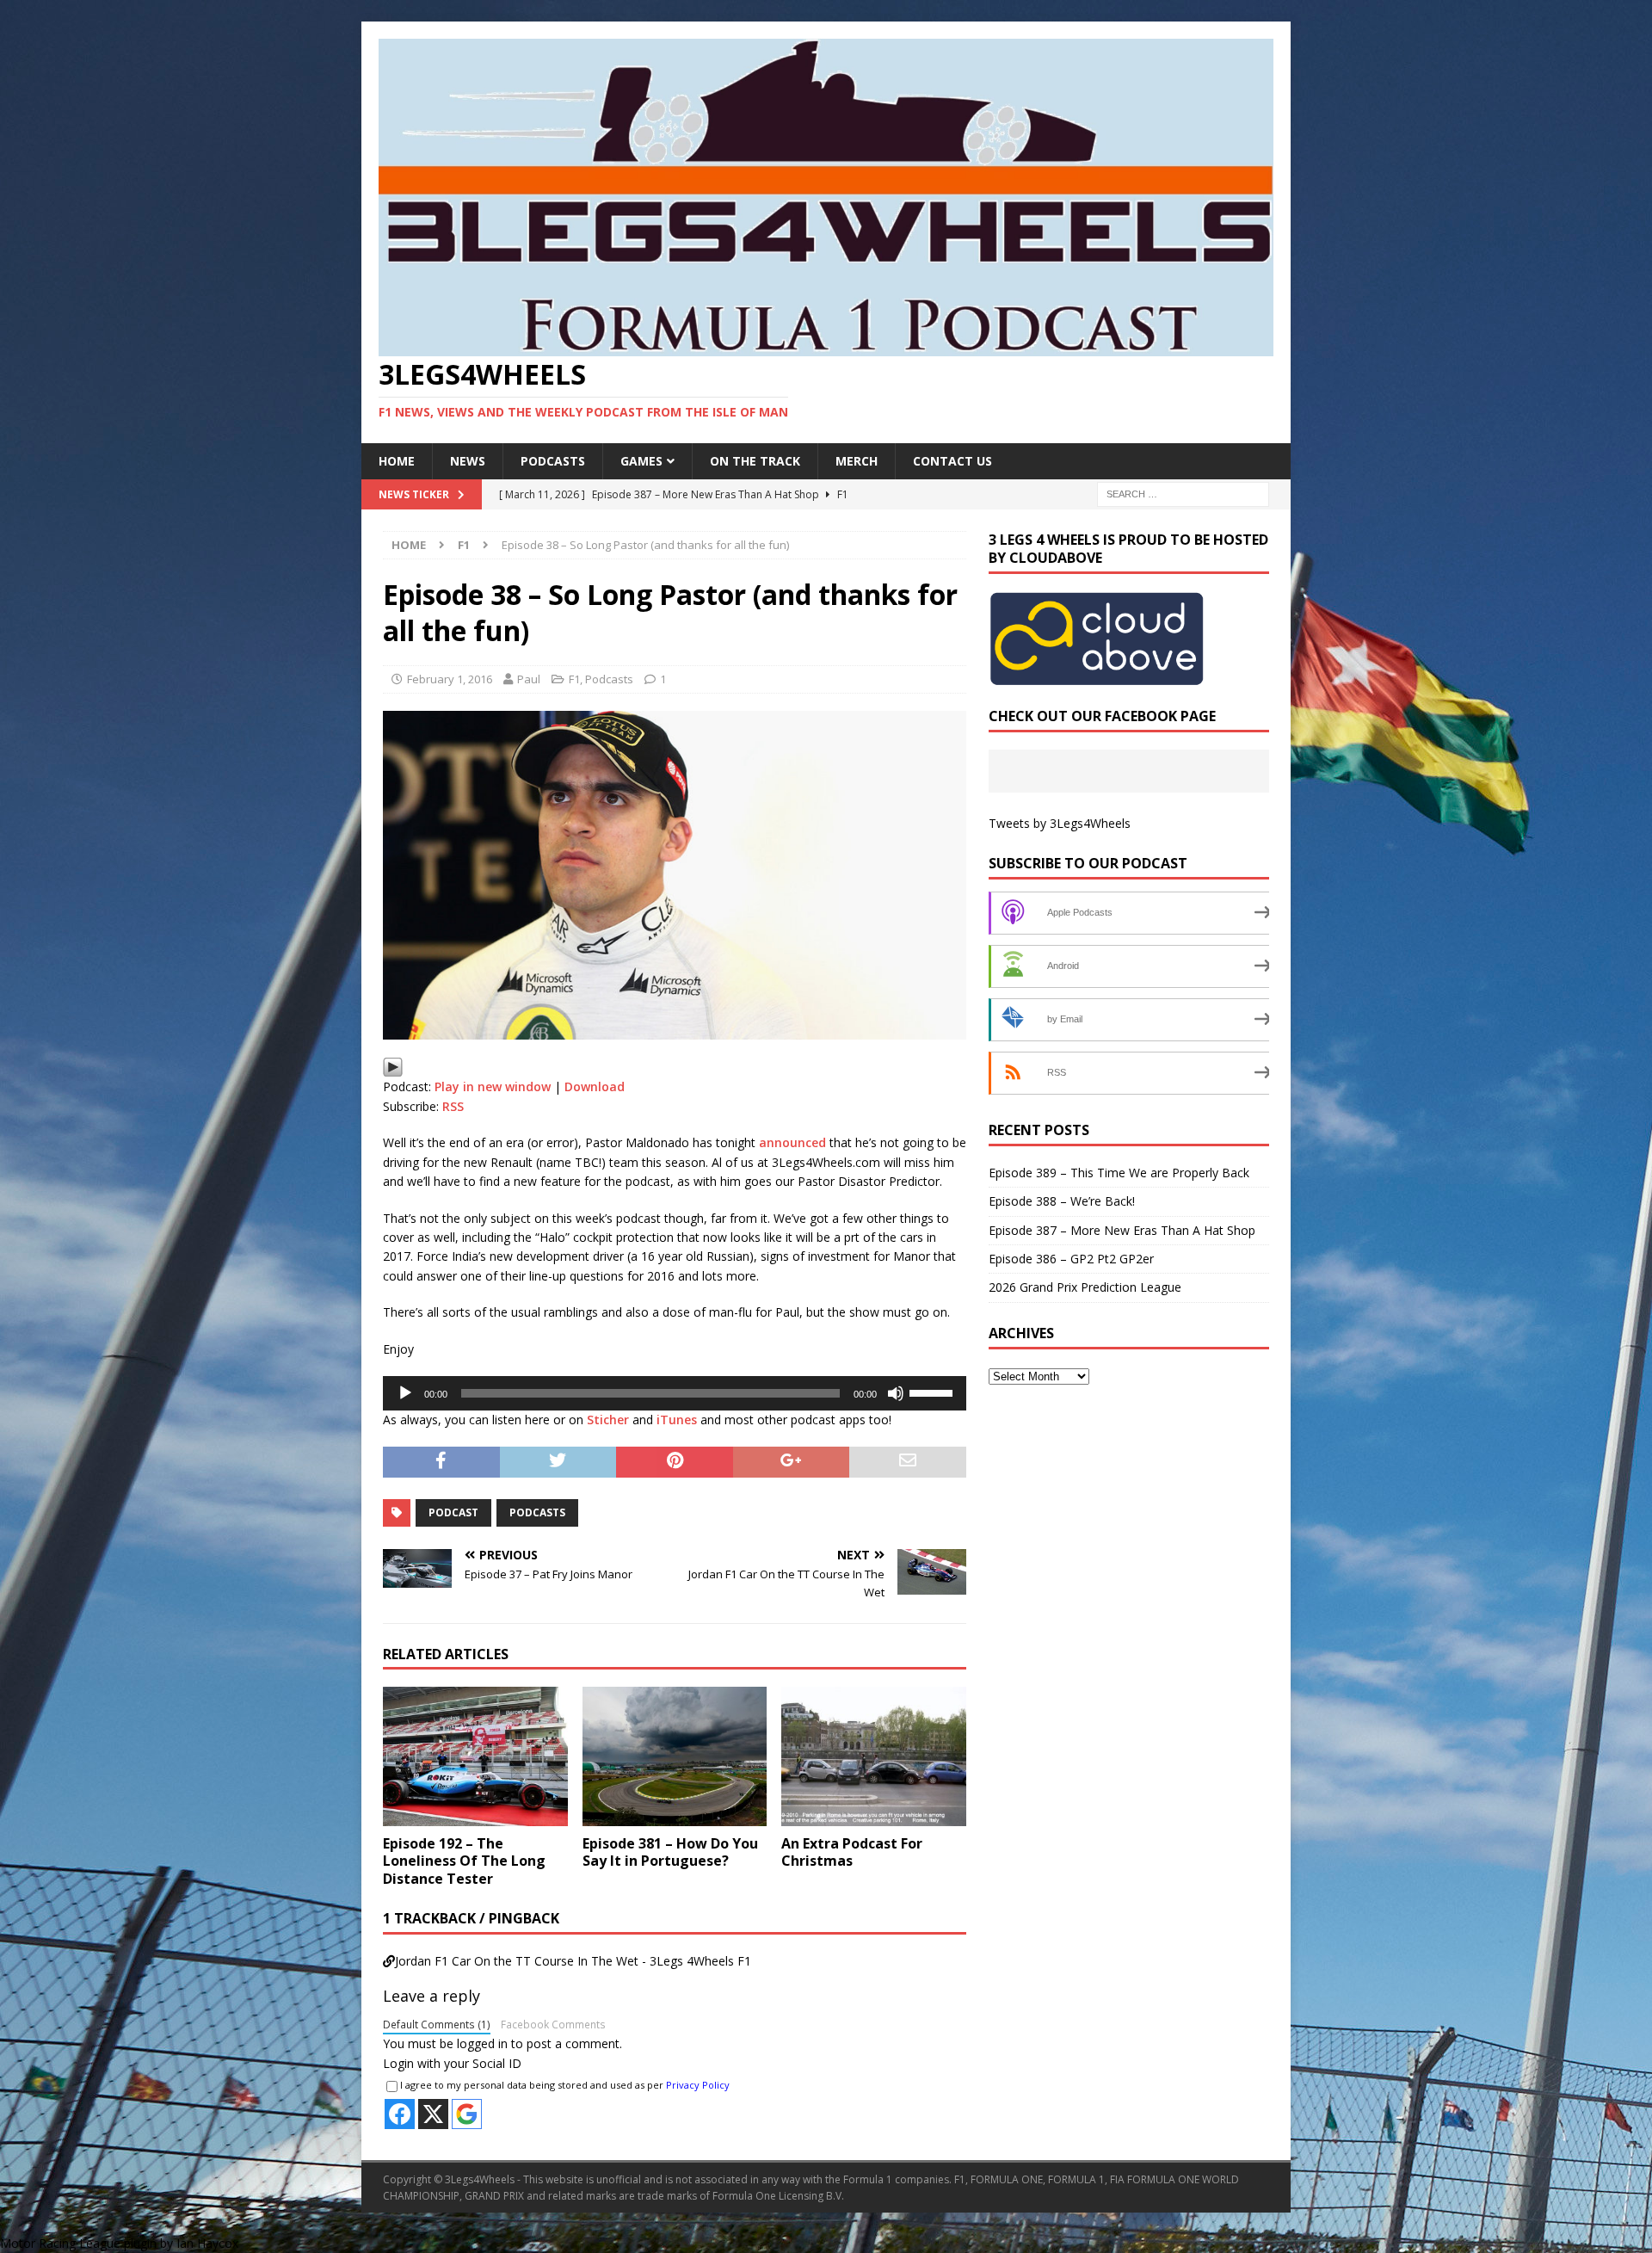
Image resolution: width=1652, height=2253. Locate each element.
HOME (397, 461)
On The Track (755, 461)
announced (792, 1142)
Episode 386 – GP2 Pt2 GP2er (1071, 1259)
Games (641, 461)
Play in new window (493, 1086)
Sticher (608, 1420)
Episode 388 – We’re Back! (1062, 1201)
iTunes (677, 1420)
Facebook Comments (553, 2024)
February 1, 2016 (450, 679)
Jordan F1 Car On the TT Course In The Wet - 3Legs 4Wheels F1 (573, 1961)
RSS (453, 1106)
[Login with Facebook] (400, 2114)
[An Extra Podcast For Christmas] (874, 1756)
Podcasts (553, 461)
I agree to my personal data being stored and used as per (565, 2085)
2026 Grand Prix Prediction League (1085, 1287)
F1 (574, 679)
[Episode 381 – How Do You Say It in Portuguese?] (675, 1756)
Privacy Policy (698, 2085)
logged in (482, 2043)
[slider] (934, 1392)
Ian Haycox (207, 2243)
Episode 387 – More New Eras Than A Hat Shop (1122, 1230)
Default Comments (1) (437, 2024)
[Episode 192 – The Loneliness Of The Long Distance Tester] (475, 1756)
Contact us (952, 461)
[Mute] (896, 1393)
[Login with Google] (467, 2114)
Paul (529, 679)
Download (595, 1086)
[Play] (393, 1067)
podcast (453, 1512)
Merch (857, 461)
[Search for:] (1183, 494)
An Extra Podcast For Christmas (852, 1852)
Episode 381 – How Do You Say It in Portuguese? (670, 1852)
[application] (675, 1393)
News (468, 461)
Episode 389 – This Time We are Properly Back (1119, 1173)
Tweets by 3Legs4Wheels (1060, 823)
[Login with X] (433, 2114)
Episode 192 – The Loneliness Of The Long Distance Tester (464, 1861)
